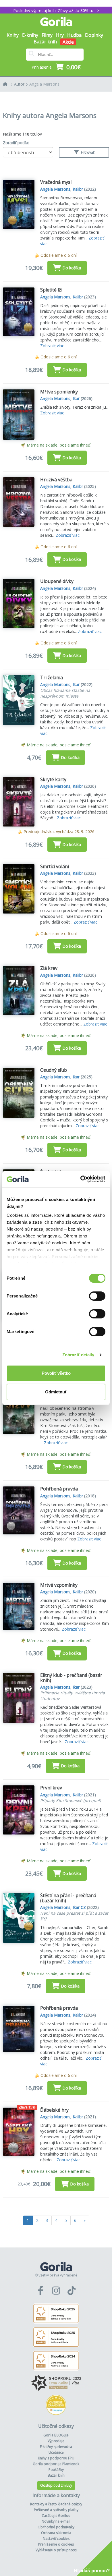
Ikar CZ (79, 1907)
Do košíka (72, 268)
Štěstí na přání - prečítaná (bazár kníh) (68, 1898)
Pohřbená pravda (59, 1489)
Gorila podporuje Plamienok (56, 2464)
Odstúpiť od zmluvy (56, 2485)
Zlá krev (49, 968)
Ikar (76, 398)
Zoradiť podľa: (16, 143)
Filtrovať (87, 152)
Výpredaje (56, 2441)
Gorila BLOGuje (56, 2435)
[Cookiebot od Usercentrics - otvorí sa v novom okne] (81, 1179)
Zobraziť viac (52, 346)
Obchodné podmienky (56, 2527)
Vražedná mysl (56, 182)
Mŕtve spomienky (59, 392)
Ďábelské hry (54, 2110)
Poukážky (56, 2470)
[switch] (97, 1296)
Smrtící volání (55, 866)
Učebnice (56, 2452)
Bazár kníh (45, 42)
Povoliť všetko (56, 1373)
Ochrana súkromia (56, 2533)
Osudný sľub (54, 1070)
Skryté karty (53, 779)
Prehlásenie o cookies (56, 2544)
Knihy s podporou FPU (56, 2458)
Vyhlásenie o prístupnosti (56, 2550)
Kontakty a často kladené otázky (56, 2504)
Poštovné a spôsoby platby (56, 2510)
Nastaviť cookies (56, 2539)
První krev (51, 1788)
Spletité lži (51, 290)
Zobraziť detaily (78, 1355)
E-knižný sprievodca (56, 2447)
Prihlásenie (42, 67)
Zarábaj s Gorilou (56, 2516)
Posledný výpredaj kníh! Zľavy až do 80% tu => (56, 10)
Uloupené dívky (57, 581)
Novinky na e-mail (56, 2521)
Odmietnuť (56, 1392)
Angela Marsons (44, 84)
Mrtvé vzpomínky (59, 1585)
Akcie (68, 42)
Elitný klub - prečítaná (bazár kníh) (71, 1678)
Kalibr (78, 189)
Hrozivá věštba (56, 480)
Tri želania (52, 677)
